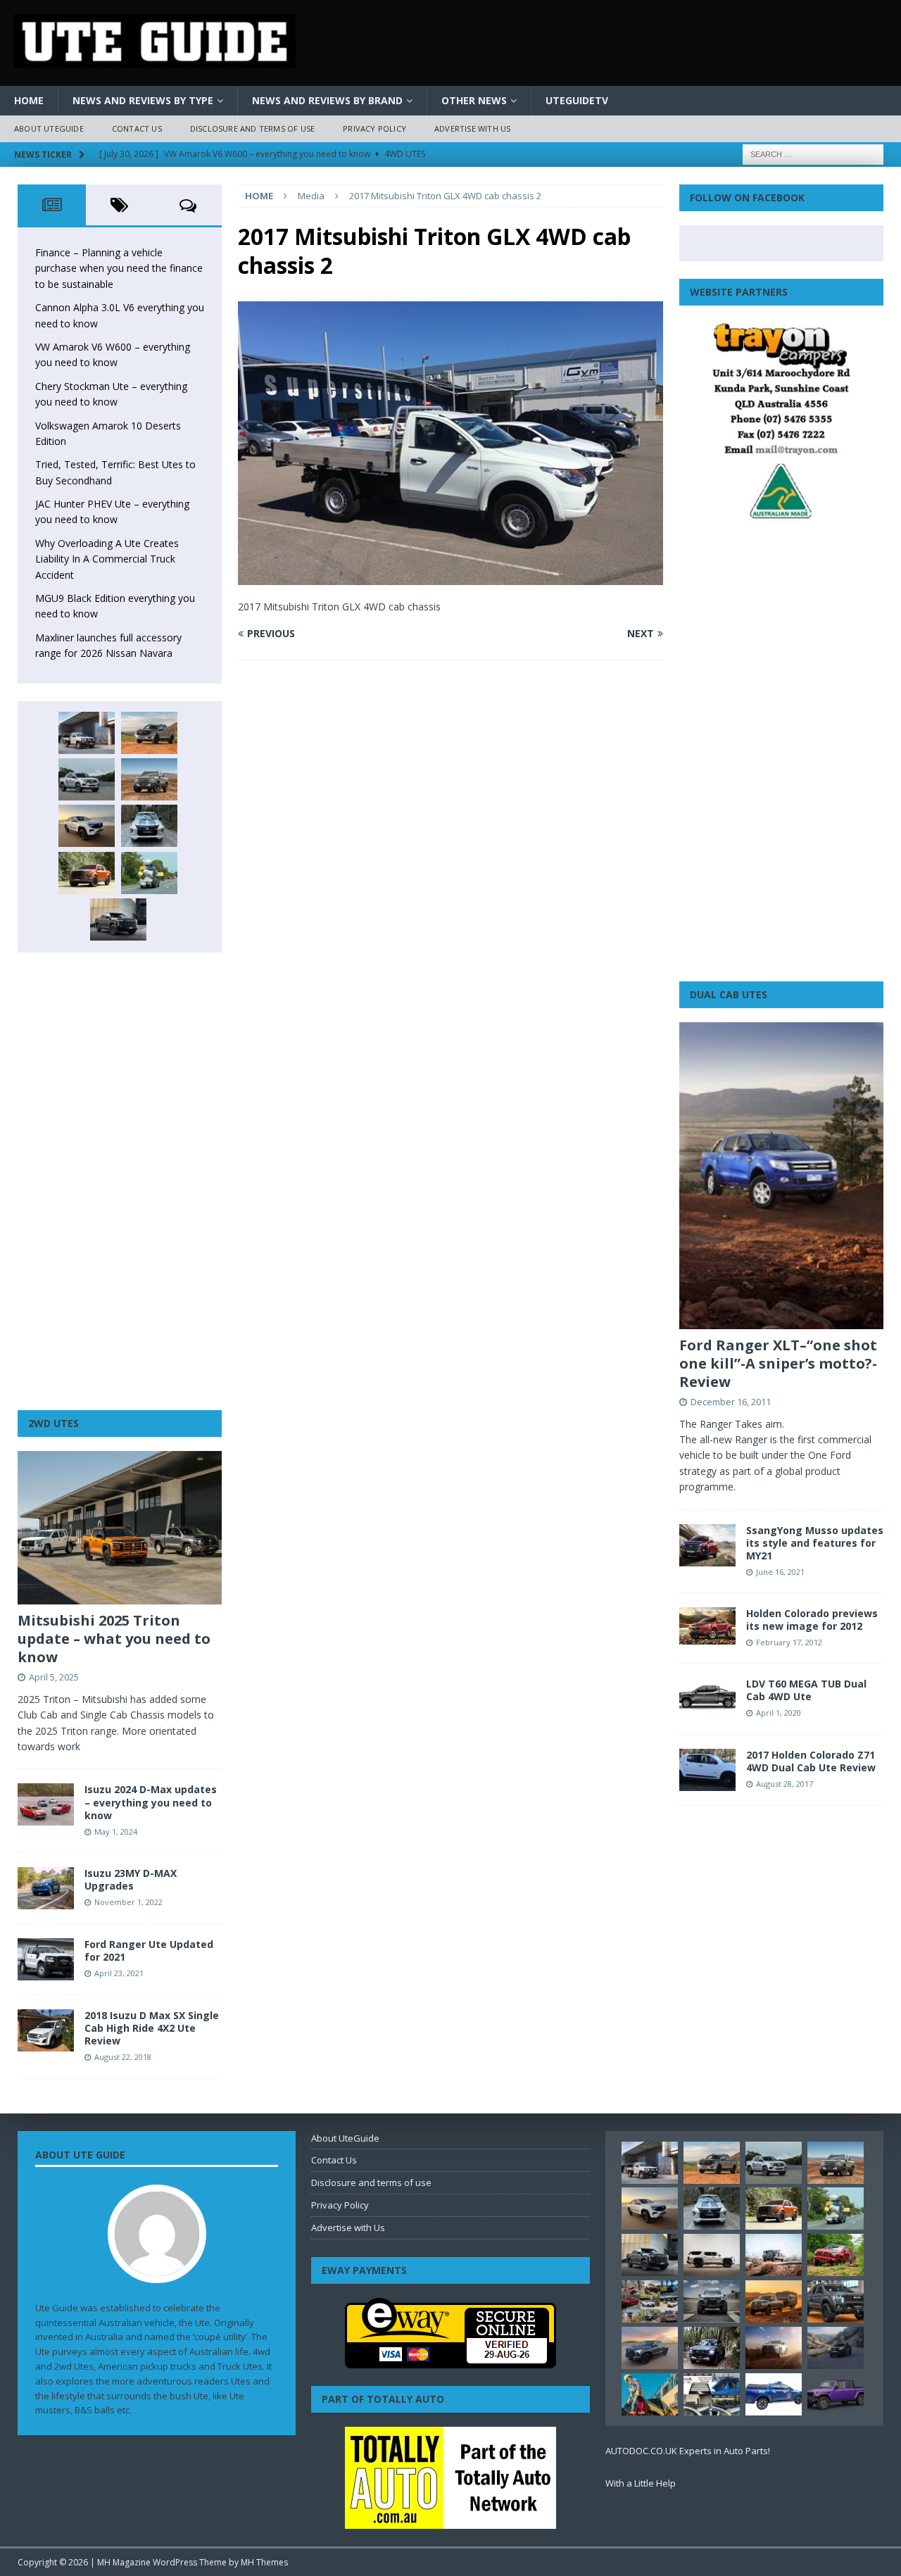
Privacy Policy (374, 128)
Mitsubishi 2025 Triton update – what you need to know (114, 1639)
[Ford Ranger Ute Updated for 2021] (46, 1959)
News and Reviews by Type (143, 100)
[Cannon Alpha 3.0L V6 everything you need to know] (149, 733)
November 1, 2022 (128, 1902)
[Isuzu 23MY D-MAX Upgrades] (46, 1888)
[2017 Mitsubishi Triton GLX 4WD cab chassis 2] (450, 576)
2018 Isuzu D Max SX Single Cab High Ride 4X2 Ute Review (152, 2028)
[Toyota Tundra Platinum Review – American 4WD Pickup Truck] (650, 2348)
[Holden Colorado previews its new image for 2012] (707, 1626)
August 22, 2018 (123, 2057)
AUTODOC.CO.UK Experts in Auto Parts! (688, 2451)
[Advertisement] (120, 1181)
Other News (474, 100)
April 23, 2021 (119, 1973)
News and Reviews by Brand (327, 100)
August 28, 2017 (785, 1784)
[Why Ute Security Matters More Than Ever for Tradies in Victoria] (650, 2394)
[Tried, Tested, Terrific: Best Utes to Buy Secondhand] (149, 826)
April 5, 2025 (54, 1677)
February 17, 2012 (789, 1642)
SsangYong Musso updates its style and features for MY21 (815, 1543)
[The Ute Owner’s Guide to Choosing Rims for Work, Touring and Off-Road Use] (774, 2255)
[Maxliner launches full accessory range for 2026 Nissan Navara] (712, 2255)
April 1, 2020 (779, 1713)
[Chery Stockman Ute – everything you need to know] (149, 779)
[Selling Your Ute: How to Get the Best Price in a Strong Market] (650, 2301)
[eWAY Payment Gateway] (450, 2361)
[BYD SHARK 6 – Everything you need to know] (712, 2348)
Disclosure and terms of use (252, 128)
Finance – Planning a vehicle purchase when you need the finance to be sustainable (119, 268)
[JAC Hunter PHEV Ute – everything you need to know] (87, 873)
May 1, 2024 (116, 1832)
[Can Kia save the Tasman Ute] (836, 2301)
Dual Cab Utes (729, 994)
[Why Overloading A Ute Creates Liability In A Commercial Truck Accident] (149, 873)
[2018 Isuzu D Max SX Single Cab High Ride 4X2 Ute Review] (46, 2030)
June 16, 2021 (780, 1572)
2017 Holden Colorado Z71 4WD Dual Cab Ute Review (811, 1761)
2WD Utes (53, 1423)
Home (29, 100)
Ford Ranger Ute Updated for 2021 (149, 1950)
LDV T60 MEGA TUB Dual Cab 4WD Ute (806, 1690)
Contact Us (137, 128)
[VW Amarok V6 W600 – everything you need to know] (87, 779)
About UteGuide (49, 128)
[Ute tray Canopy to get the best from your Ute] (774, 2394)
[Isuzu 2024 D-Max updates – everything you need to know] (46, 1804)
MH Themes (264, 2562)
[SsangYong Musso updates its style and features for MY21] (707, 1545)
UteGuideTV (577, 100)
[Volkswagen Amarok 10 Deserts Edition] (87, 826)
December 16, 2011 (731, 1402)
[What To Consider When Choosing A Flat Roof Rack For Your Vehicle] (712, 2394)
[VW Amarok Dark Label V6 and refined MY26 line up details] (836, 2348)
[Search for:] (813, 153)
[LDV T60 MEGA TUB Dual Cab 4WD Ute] (707, 1699)
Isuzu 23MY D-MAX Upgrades (131, 1879)
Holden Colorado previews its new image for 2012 (812, 1620)
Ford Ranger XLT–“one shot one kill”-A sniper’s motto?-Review (778, 1363)
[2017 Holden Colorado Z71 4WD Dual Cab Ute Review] (707, 1770)
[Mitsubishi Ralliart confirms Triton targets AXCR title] (836, 2255)
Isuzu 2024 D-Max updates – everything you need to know (151, 1802)
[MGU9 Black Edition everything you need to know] (118, 919)
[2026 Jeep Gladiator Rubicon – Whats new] (836, 2394)
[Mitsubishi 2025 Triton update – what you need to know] (120, 1528)
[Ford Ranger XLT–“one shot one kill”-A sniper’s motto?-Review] (781, 1176)
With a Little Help (641, 2483)
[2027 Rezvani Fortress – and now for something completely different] (712, 2301)
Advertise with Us (472, 128)
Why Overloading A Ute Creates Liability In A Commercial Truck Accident (107, 559)
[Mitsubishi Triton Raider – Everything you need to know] (774, 2348)
